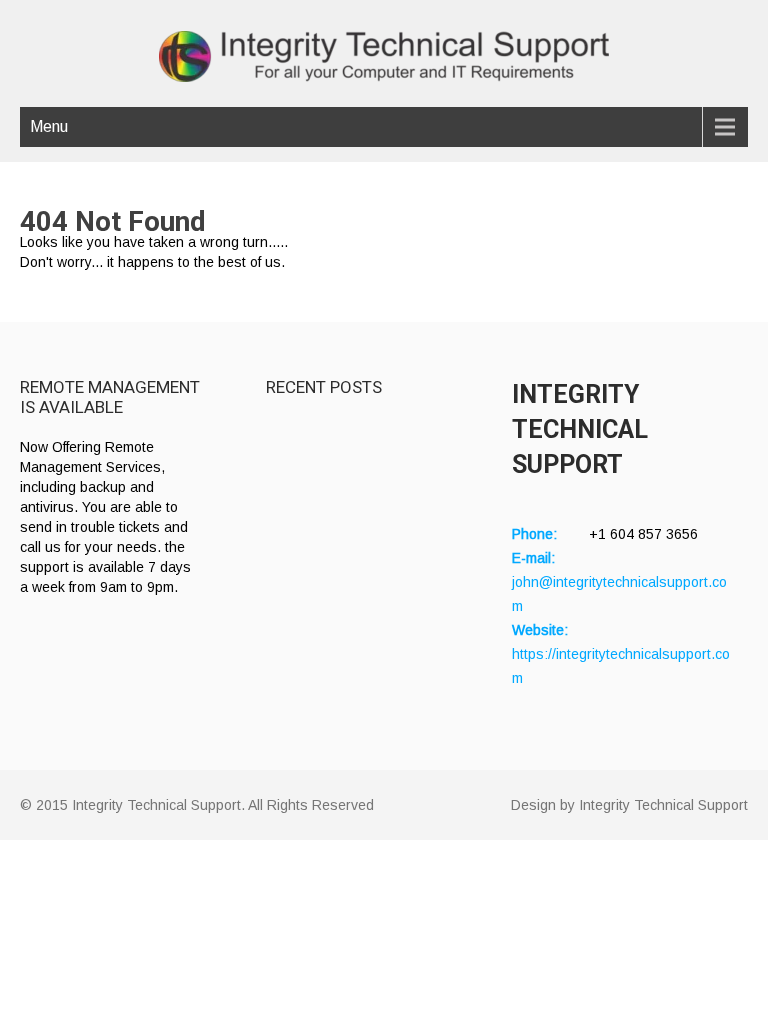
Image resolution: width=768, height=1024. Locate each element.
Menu (49, 126)
